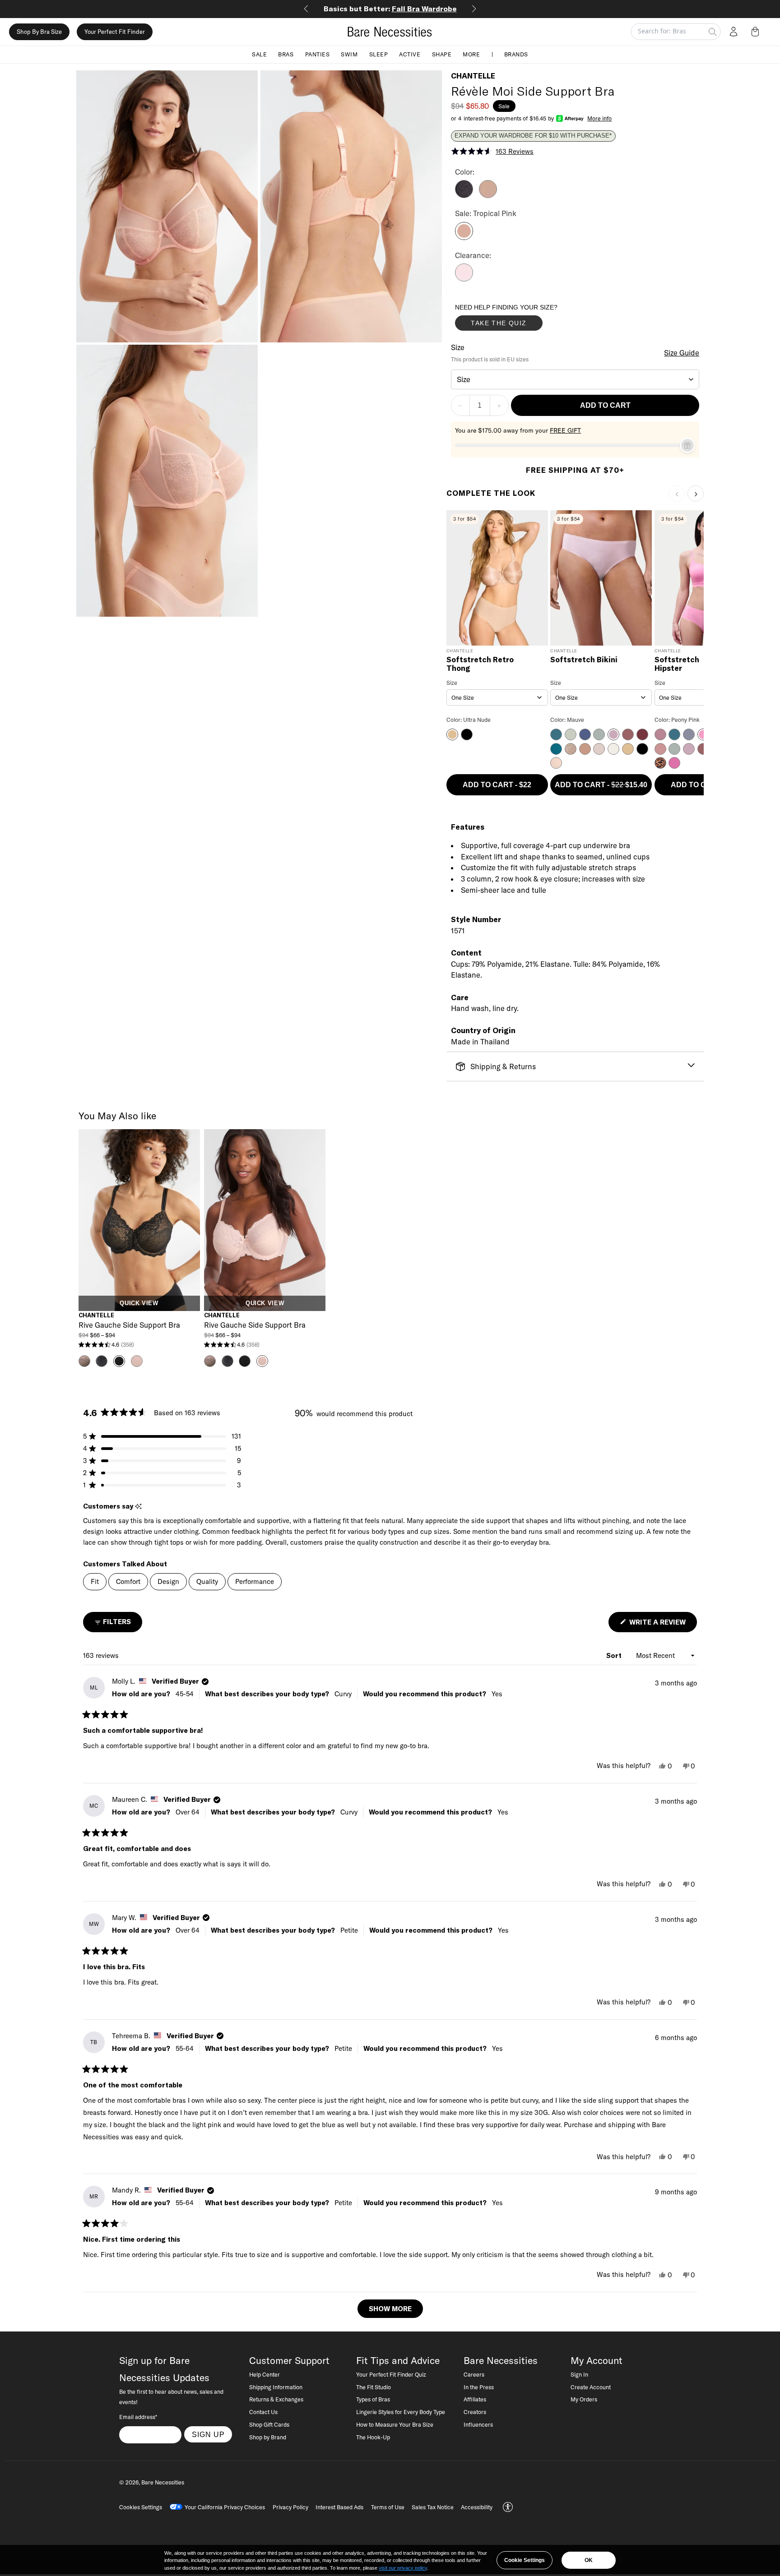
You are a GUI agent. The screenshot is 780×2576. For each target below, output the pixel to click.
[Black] (464, 195)
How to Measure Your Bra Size (395, 2424)
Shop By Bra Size (39, 32)
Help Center (265, 2374)
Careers (474, 2374)
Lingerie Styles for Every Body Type (401, 2412)
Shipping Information (276, 2387)
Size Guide (682, 353)
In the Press (479, 2387)
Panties (318, 54)
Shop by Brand (268, 2437)
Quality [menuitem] (207, 1581)
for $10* (390, 9)
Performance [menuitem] (255, 1581)
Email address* (138, 2417)
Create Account (591, 2387)
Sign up (208, 2434)
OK (589, 2560)
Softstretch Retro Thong (480, 664)
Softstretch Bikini (584, 660)
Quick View (139, 1303)
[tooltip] (138, 1507)
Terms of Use (388, 2507)
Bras (286, 54)
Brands (516, 54)
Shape (442, 54)
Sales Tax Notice (433, 2507)
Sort (615, 1655)
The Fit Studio (374, 2387)
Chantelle (473, 76)
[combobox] (575, 379)
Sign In (579, 2374)
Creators (475, 2412)
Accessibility (477, 2507)
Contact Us (263, 2412)
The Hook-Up (373, 2437)
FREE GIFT (565, 430)
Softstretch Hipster (677, 664)
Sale (259, 54)
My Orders (584, 2399)
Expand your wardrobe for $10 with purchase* (533, 136)
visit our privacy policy (403, 2568)
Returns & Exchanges (276, 2399)
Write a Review (662, 1625)
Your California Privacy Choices (225, 2507)
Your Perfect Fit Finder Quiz (391, 2374)
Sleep (379, 54)
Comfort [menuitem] (128, 1581)
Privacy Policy (290, 2507)
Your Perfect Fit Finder (115, 32)
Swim (349, 54)
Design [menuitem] (168, 1581)
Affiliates (475, 2399)
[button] (757, 32)
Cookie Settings (525, 2560)
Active (410, 54)
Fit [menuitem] (95, 1581)
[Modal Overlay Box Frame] (523, 319)
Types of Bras (373, 2399)
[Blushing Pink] (464, 279)
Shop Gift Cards (269, 2424)
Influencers (478, 2424)
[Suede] (488, 195)
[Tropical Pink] (464, 237)
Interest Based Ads (339, 2507)
